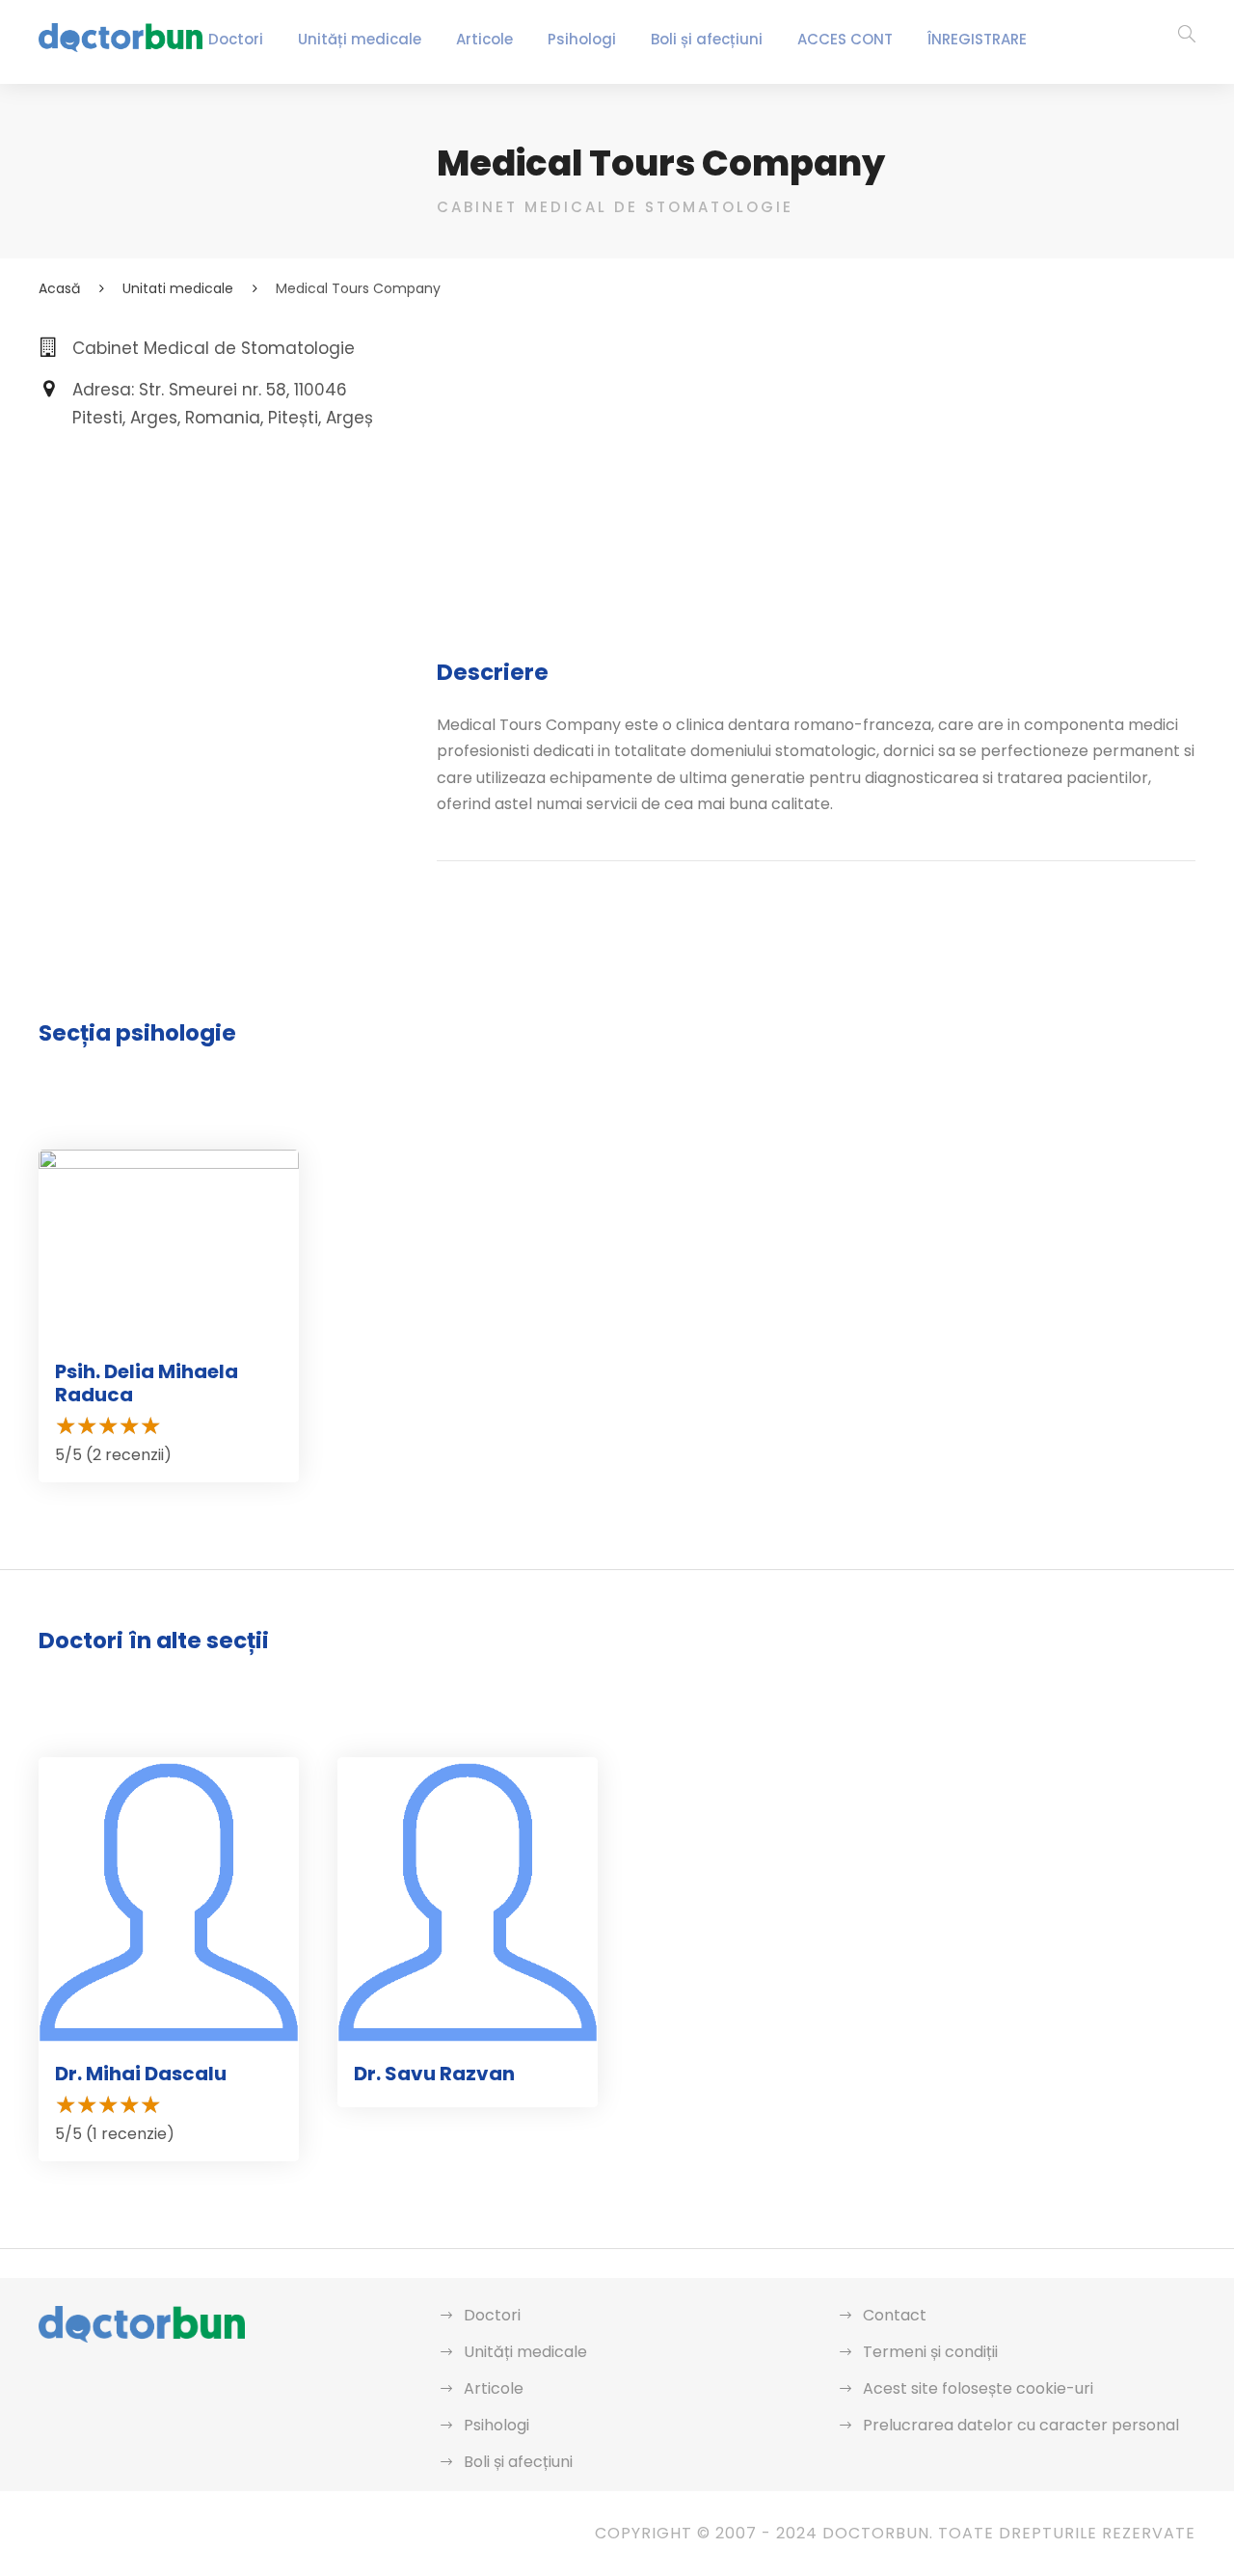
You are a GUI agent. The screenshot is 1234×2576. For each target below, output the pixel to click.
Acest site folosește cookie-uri (978, 2388)
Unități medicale (360, 39)
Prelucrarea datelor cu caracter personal (1021, 2425)
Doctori (236, 39)
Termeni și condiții (930, 2352)
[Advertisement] (816, 470)
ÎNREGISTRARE (977, 39)
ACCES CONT (845, 39)
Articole (484, 39)
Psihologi (582, 39)
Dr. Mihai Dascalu (141, 2074)
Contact (895, 2315)
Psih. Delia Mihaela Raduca (147, 1383)
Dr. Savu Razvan (434, 2074)
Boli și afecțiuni (707, 39)
